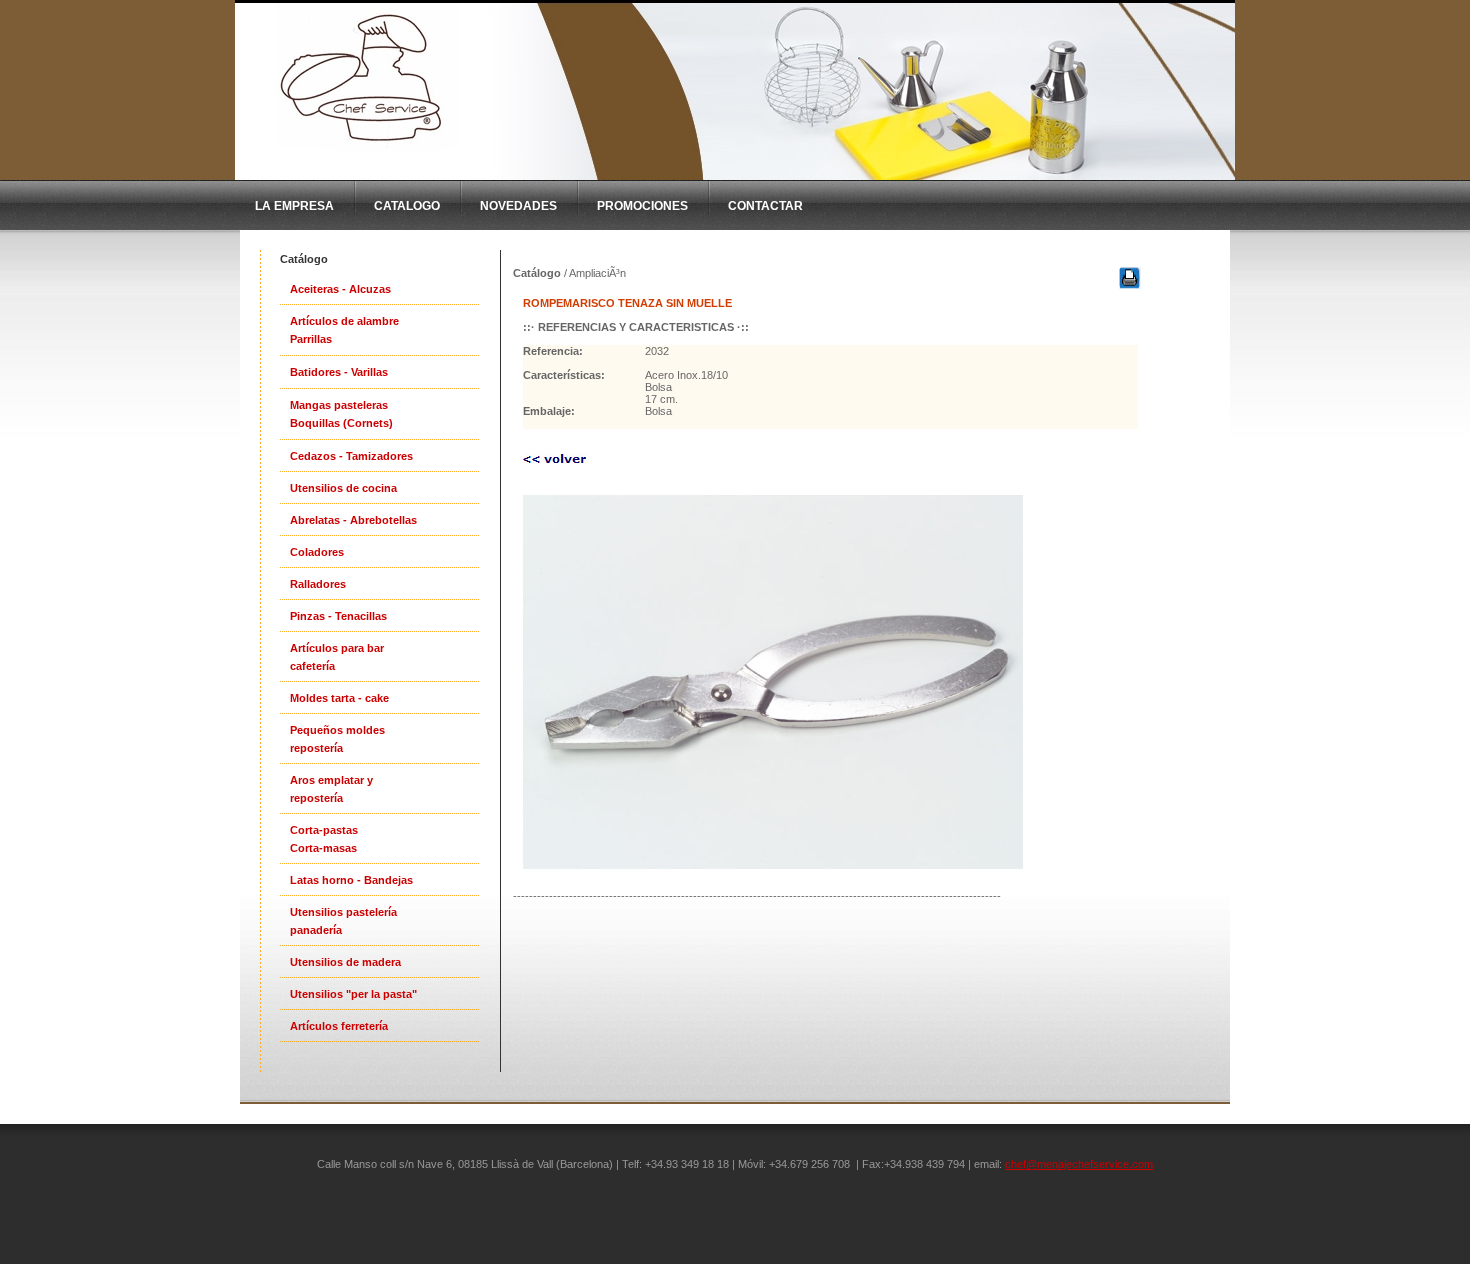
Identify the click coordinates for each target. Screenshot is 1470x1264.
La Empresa (294, 206)
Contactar (765, 206)
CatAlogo (407, 206)
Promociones (642, 206)
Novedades (518, 206)
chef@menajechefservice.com (1079, 1164)
